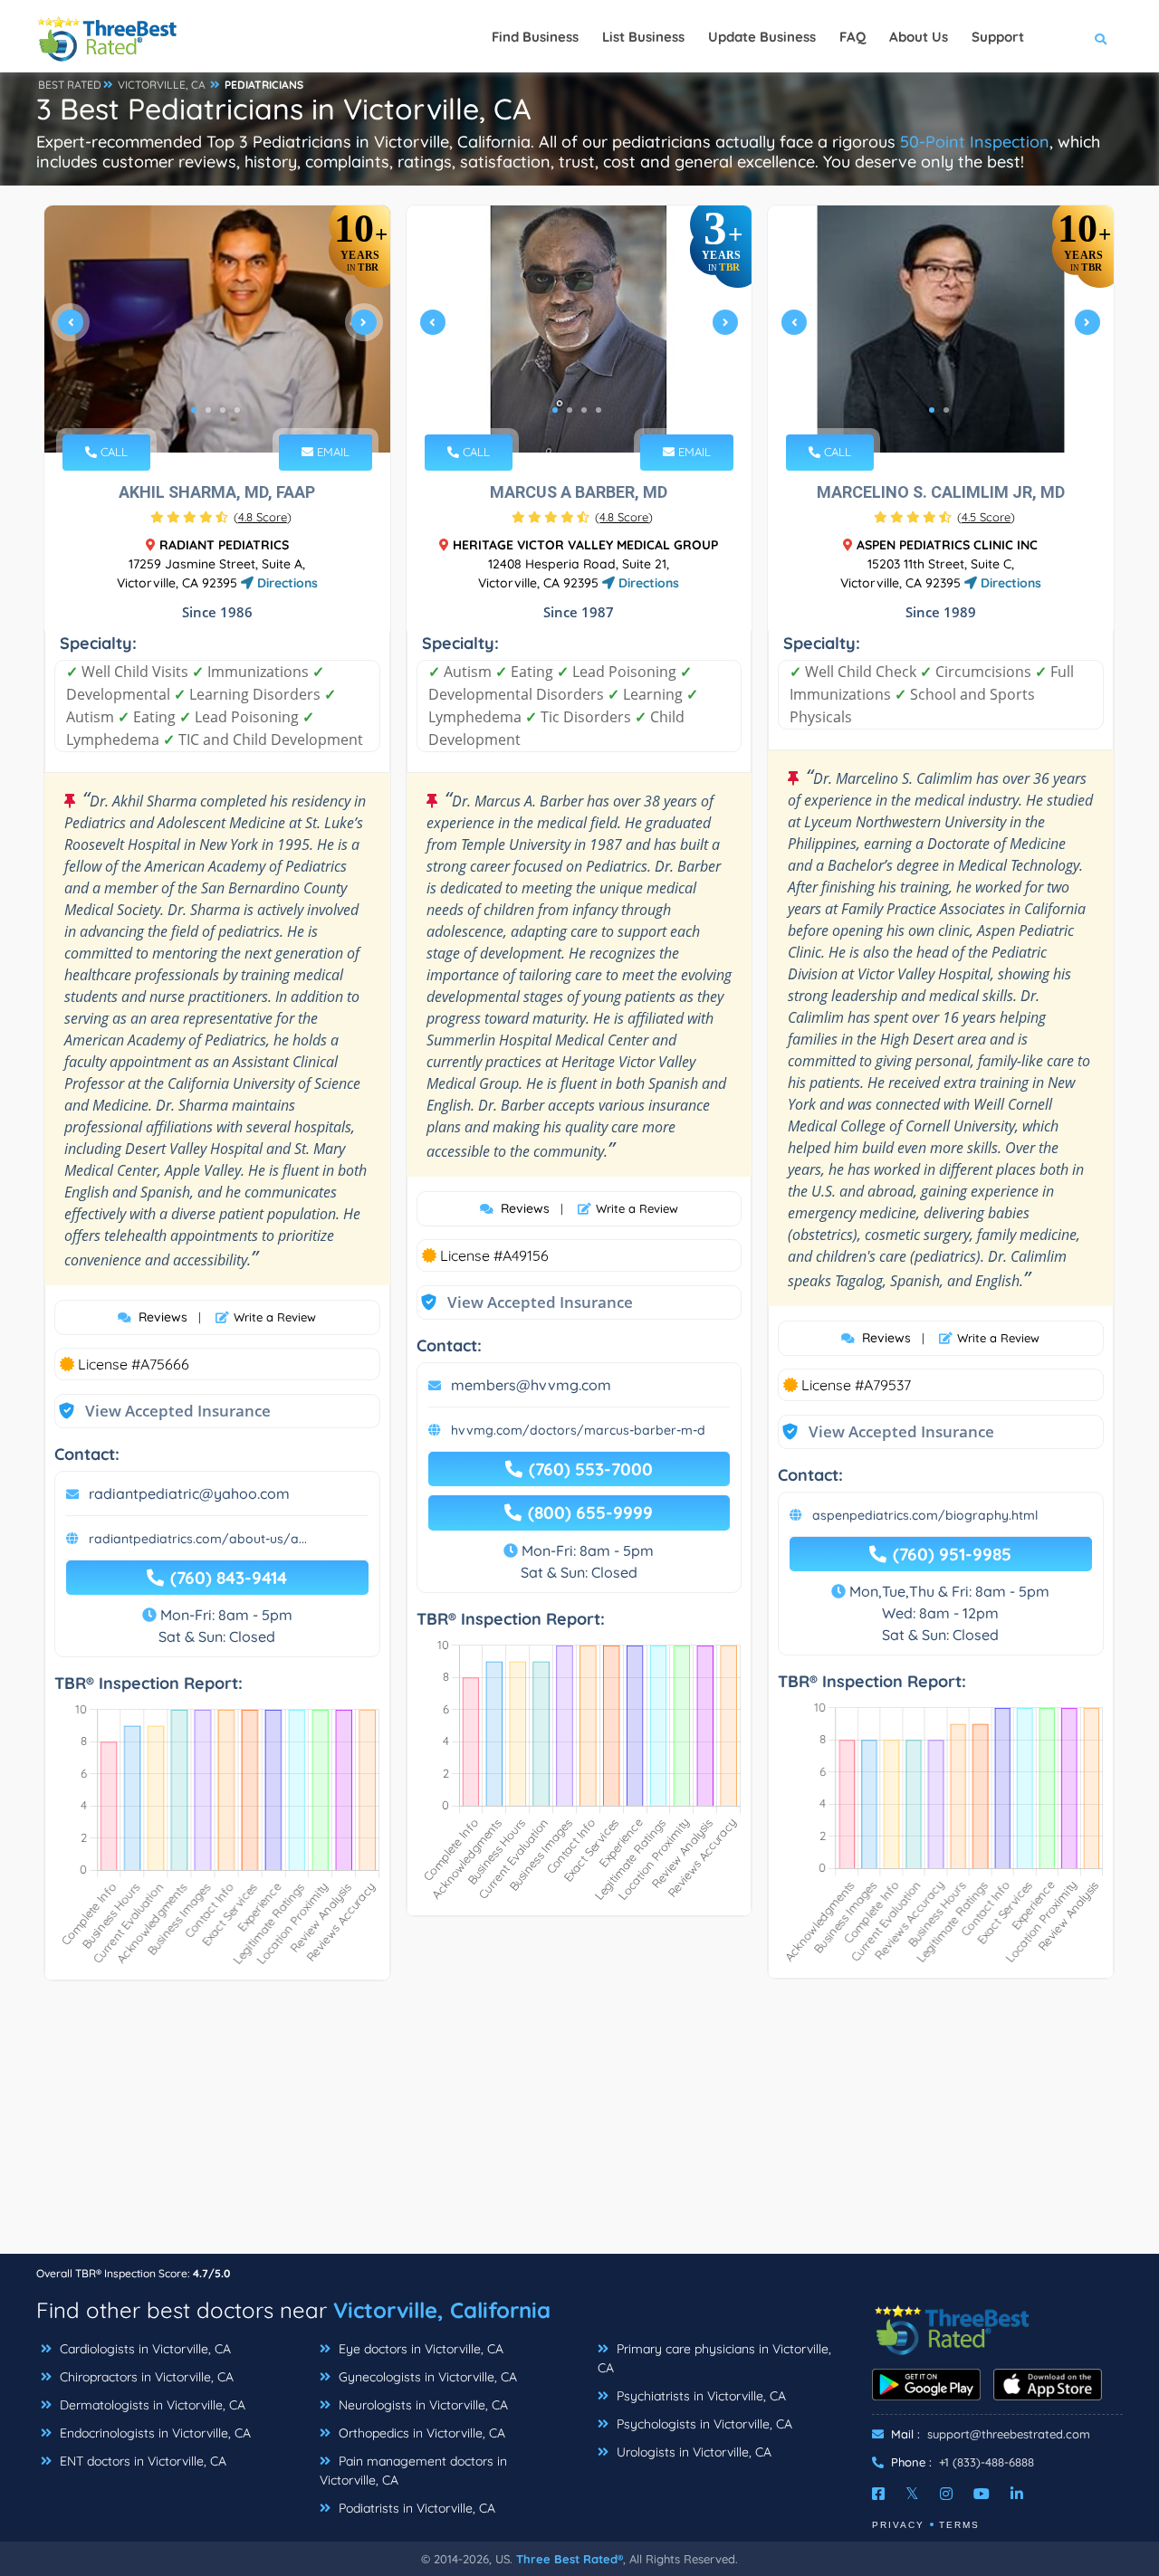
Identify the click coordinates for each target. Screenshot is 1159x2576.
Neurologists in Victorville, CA (421, 2405)
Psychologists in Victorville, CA (703, 2424)
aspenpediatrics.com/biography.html (925, 1515)
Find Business (535, 37)
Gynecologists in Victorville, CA (426, 2377)
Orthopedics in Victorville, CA (420, 2433)
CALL (112, 452)
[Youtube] (982, 2494)
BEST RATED (70, 85)
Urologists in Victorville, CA (692, 2452)
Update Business (762, 37)
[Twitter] (912, 2494)
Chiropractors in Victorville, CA (145, 2377)
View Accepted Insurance (160, 1411)
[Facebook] (878, 2494)
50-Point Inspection (975, 142)
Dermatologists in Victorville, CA (151, 2405)
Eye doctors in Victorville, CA (419, 2349)
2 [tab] (208, 410)
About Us (919, 37)
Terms (959, 2525)
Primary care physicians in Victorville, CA (714, 2358)
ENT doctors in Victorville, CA (141, 2461)
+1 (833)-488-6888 (987, 2462)
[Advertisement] (579, 2126)
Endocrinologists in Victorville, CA (153, 2433)
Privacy (898, 2525)
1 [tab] (194, 410)
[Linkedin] (1017, 2494)
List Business (643, 37)
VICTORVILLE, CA (162, 85)
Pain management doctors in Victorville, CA (413, 2471)
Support (998, 37)
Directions (286, 583)
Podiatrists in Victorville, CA (415, 2508)
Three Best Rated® (570, 2559)
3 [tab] (223, 410)
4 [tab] (237, 410)
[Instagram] (946, 2494)
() (263, 517)
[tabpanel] (217, 329)
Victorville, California (442, 2310)
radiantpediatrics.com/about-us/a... (198, 1539)
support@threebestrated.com (1009, 2434)
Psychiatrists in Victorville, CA (699, 2396)
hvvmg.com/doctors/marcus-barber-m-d (578, 1430)
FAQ (852, 37)
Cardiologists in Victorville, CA (144, 2349)
